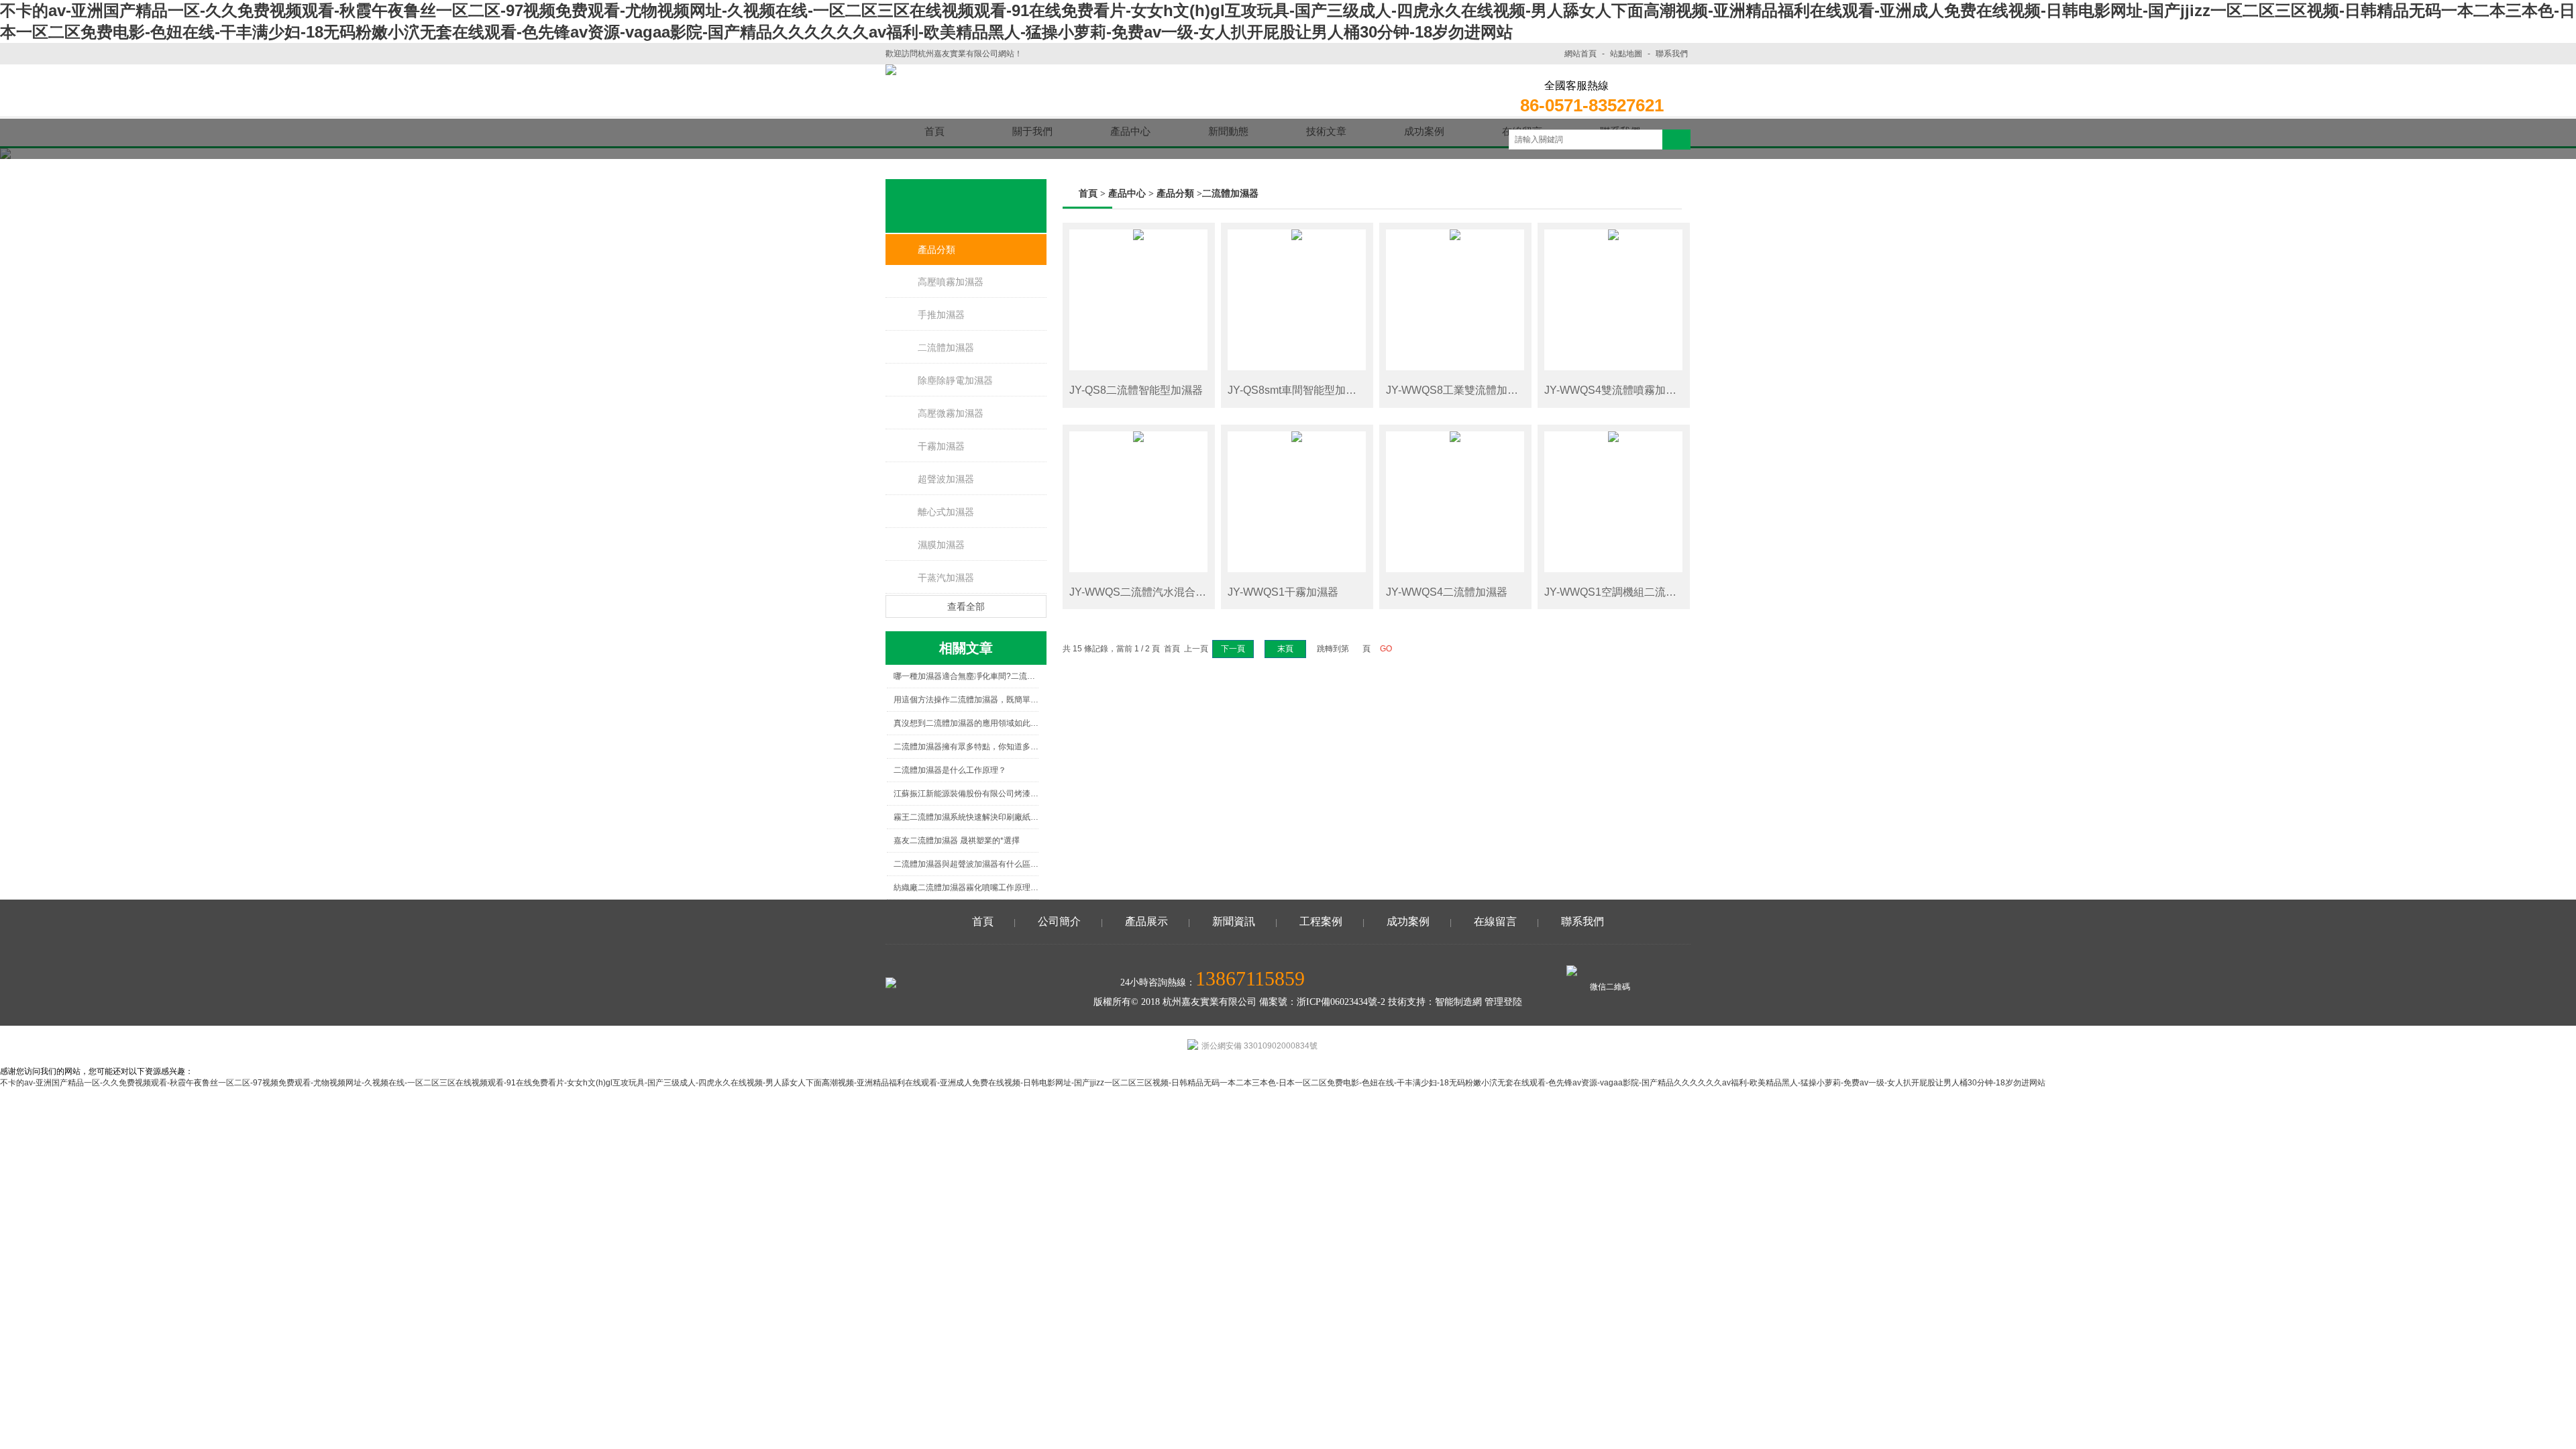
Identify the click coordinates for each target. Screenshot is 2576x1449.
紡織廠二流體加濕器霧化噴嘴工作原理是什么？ (966, 888)
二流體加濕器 (946, 347)
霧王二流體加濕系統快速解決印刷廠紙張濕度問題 (966, 817)
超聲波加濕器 (946, 479)
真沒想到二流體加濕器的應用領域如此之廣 (966, 723)
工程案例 (1321, 921)
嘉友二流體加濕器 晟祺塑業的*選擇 (957, 841)
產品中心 (1127, 194)
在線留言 (1495, 921)
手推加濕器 (941, 315)
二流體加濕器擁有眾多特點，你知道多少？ (966, 747)
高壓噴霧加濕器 (951, 282)
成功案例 (1408, 921)
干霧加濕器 (941, 446)
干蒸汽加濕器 (946, 578)
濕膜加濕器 (941, 545)
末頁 (1285, 649)
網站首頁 (1580, 54)
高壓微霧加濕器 (951, 413)
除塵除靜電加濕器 (955, 380)
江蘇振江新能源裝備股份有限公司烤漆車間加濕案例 (966, 794)
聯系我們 (1672, 54)
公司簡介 (1059, 921)
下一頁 (1233, 649)
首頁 (1088, 194)
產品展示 (1146, 921)
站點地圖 (1626, 54)
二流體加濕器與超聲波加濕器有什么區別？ (966, 864)
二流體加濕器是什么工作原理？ (950, 770)
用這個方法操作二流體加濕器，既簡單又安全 (966, 700)
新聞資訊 (1234, 921)
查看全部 (966, 606)
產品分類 (936, 250)
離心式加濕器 (946, 512)
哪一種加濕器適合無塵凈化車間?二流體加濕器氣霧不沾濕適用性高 (966, 676)
